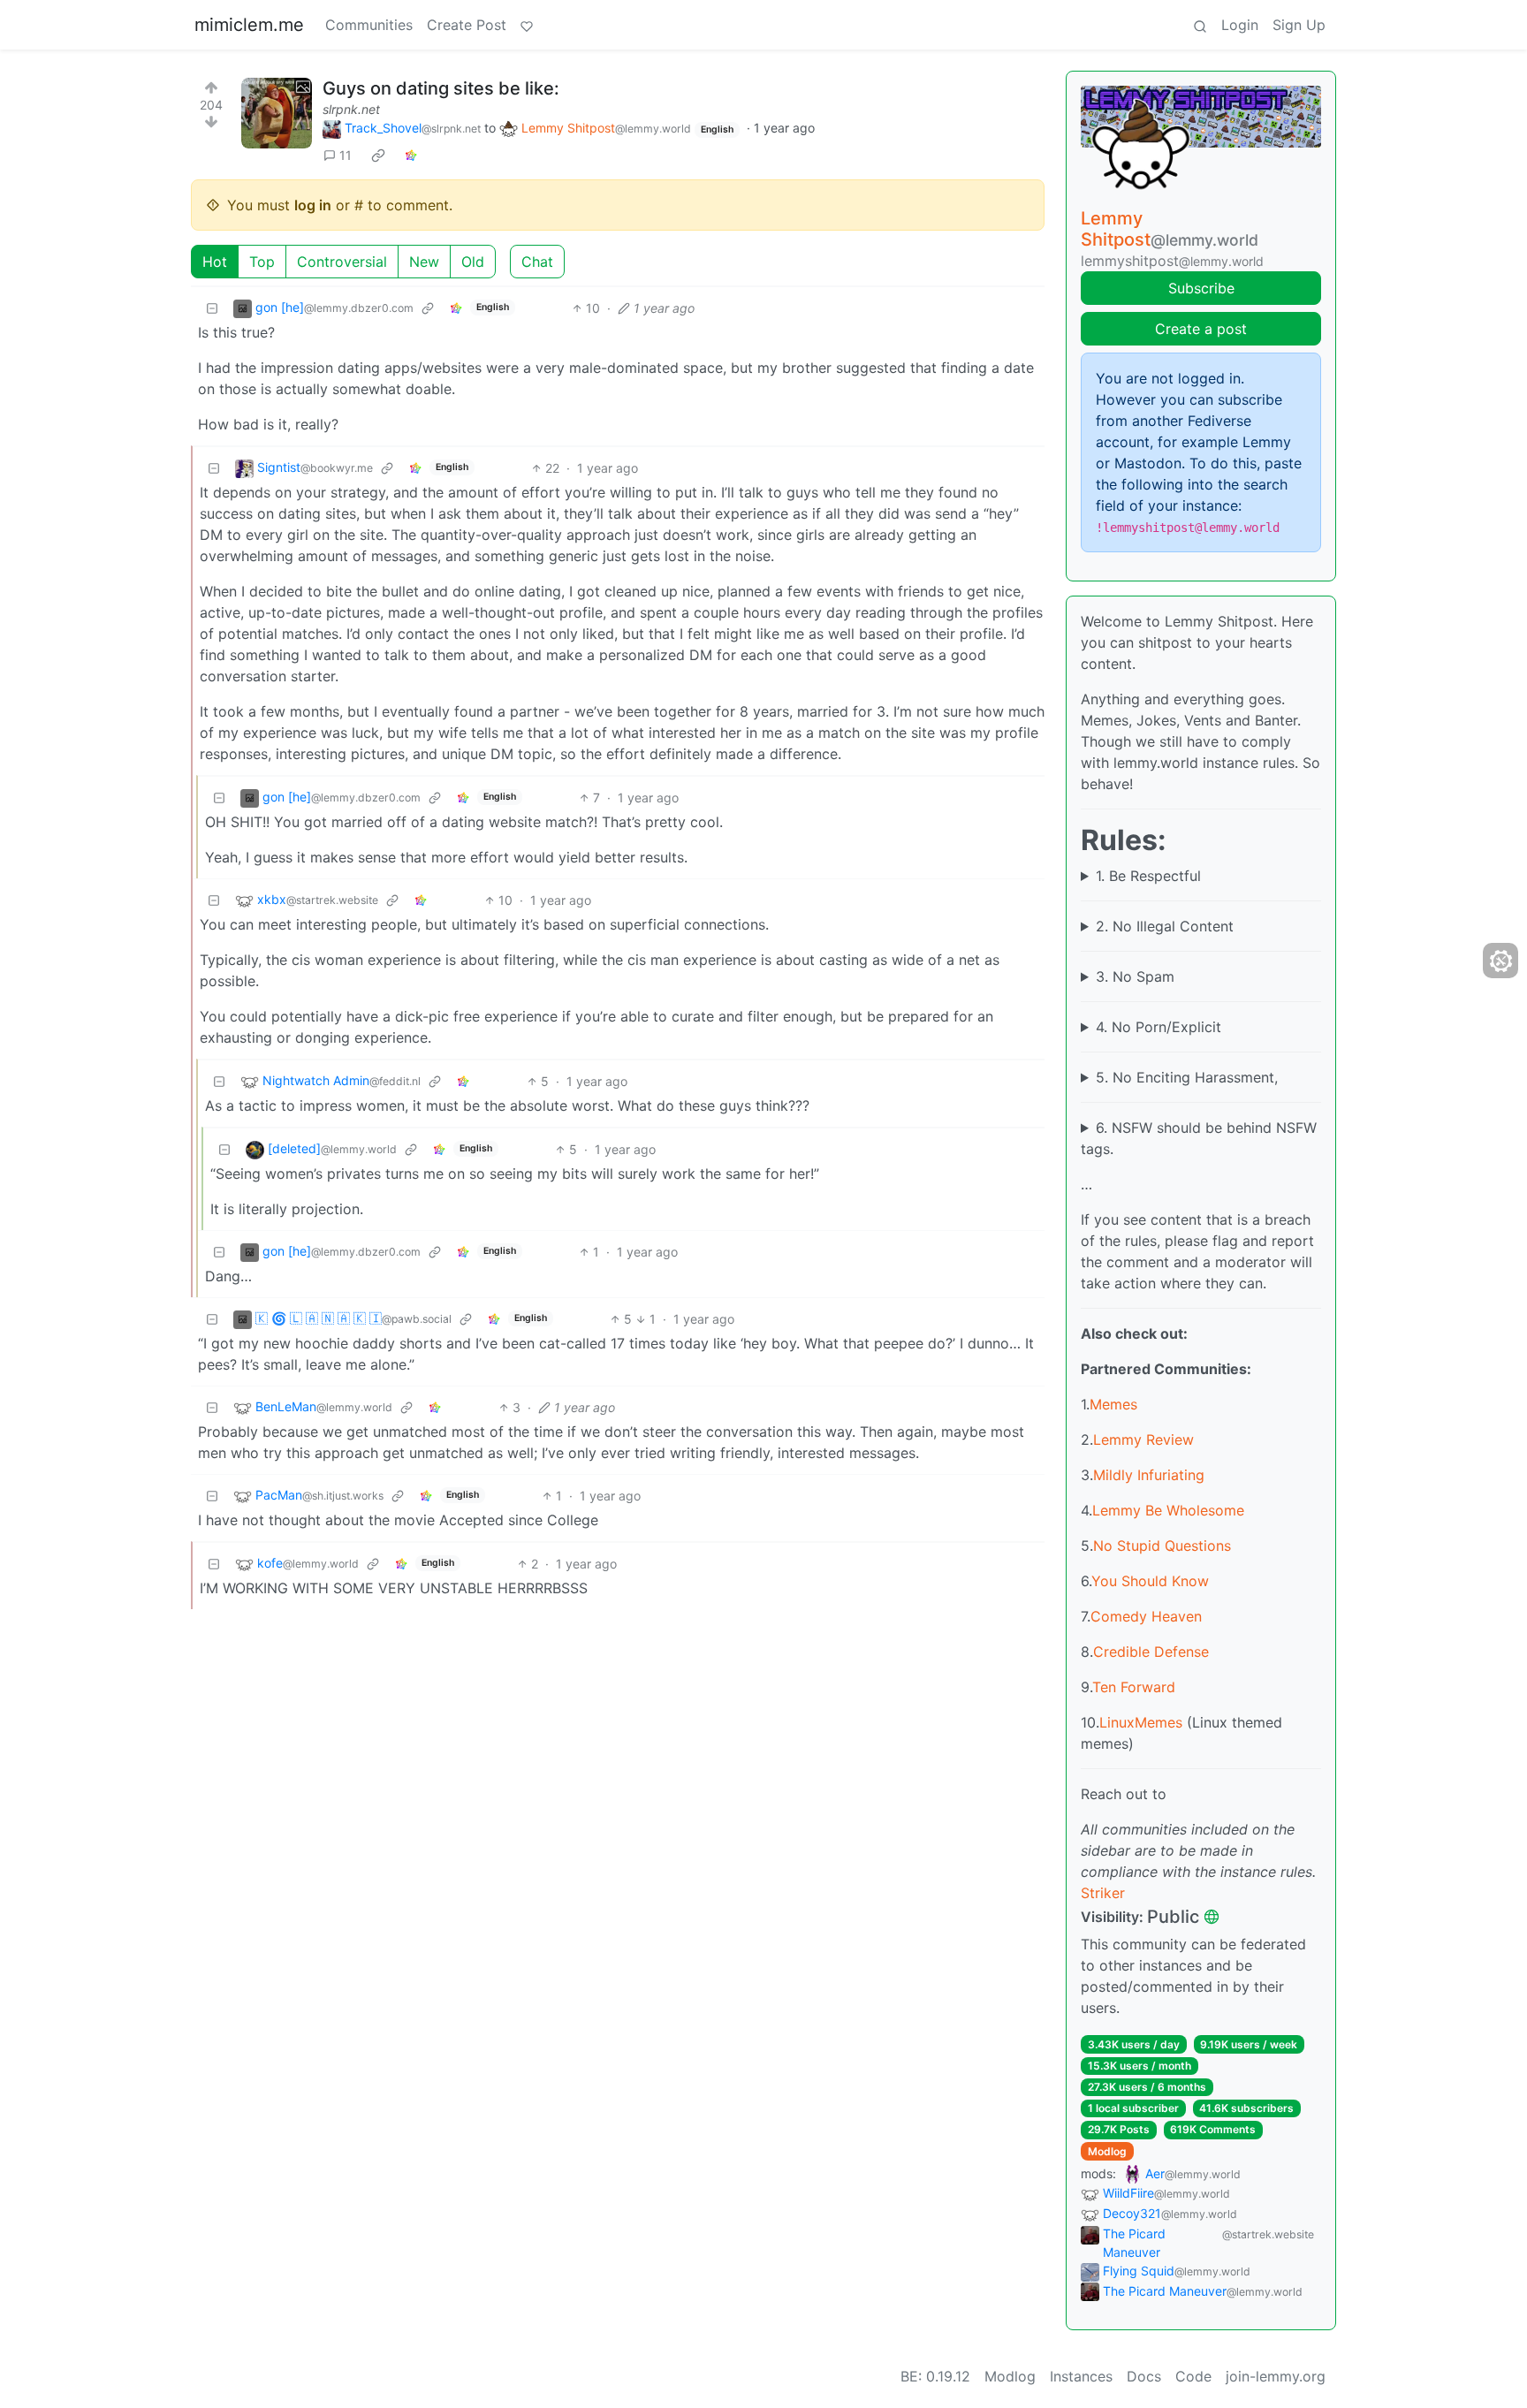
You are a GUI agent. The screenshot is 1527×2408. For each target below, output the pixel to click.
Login (1240, 25)
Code (1193, 2376)
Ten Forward (1134, 1687)
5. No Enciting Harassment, (1187, 1077)
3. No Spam (1135, 976)
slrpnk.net (351, 109)
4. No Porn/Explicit (1159, 1027)
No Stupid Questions (1162, 1546)
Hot (215, 262)
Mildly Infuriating (1149, 1475)
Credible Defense (1151, 1652)
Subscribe (1201, 288)
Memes (1113, 1404)
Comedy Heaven (1146, 1616)
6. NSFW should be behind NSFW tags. (1199, 1138)
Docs (1144, 2376)
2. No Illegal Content (1165, 926)
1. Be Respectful (1148, 876)
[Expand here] (277, 113)
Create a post (1201, 329)
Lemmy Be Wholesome (1168, 1510)
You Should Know (1150, 1581)
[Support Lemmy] (527, 25)
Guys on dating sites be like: (441, 88)
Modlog (1107, 2151)
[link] (378, 156)
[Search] (1200, 25)
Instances (1081, 2376)
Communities (369, 25)
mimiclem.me (249, 25)
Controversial (342, 262)
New (424, 262)
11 (346, 155)
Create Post (467, 25)
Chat (537, 262)
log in (313, 205)
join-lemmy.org (1276, 2376)
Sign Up (1299, 25)
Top (262, 262)
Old (473, 262)
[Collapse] (212, 308)
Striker (1103, 1893)
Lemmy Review (1143, 1439)
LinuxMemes (1141, 1722)
